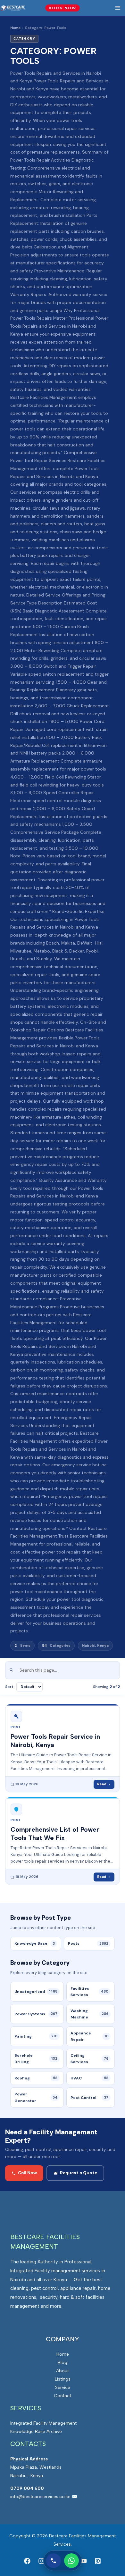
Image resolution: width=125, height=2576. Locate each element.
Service (63, 2387)
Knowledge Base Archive (36, 2432)
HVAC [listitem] (89, 2078)
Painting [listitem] (36, 2036)
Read (102, 1784)
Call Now (27, 2173)
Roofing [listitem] (36, 2078)
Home (15, 28)
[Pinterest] (98, 2561)
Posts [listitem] (88, 1943)
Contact (63, 2396)
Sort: (10, 1687)
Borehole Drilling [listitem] (36, 2059)
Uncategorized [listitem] (36, 1992)
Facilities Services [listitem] (89, 1992)
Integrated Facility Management (43, 2423)
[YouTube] (84, 2561)
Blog (63, 2363)
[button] (63, 8)
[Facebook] (27, 2561)
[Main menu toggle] (118, 8)
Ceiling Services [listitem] (89, 2059)
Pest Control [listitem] (89, 2098)
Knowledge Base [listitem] (35, 1943)
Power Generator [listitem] (36, 2097)
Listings (63, 2379)
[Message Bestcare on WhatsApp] (71, 2561)
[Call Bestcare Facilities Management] (54, 2561)
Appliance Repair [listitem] (89, 2036)
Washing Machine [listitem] (89, 2014)
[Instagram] (41, 2561)
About (63, 2371)
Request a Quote (79, 2173)
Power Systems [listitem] (36, 2014)
